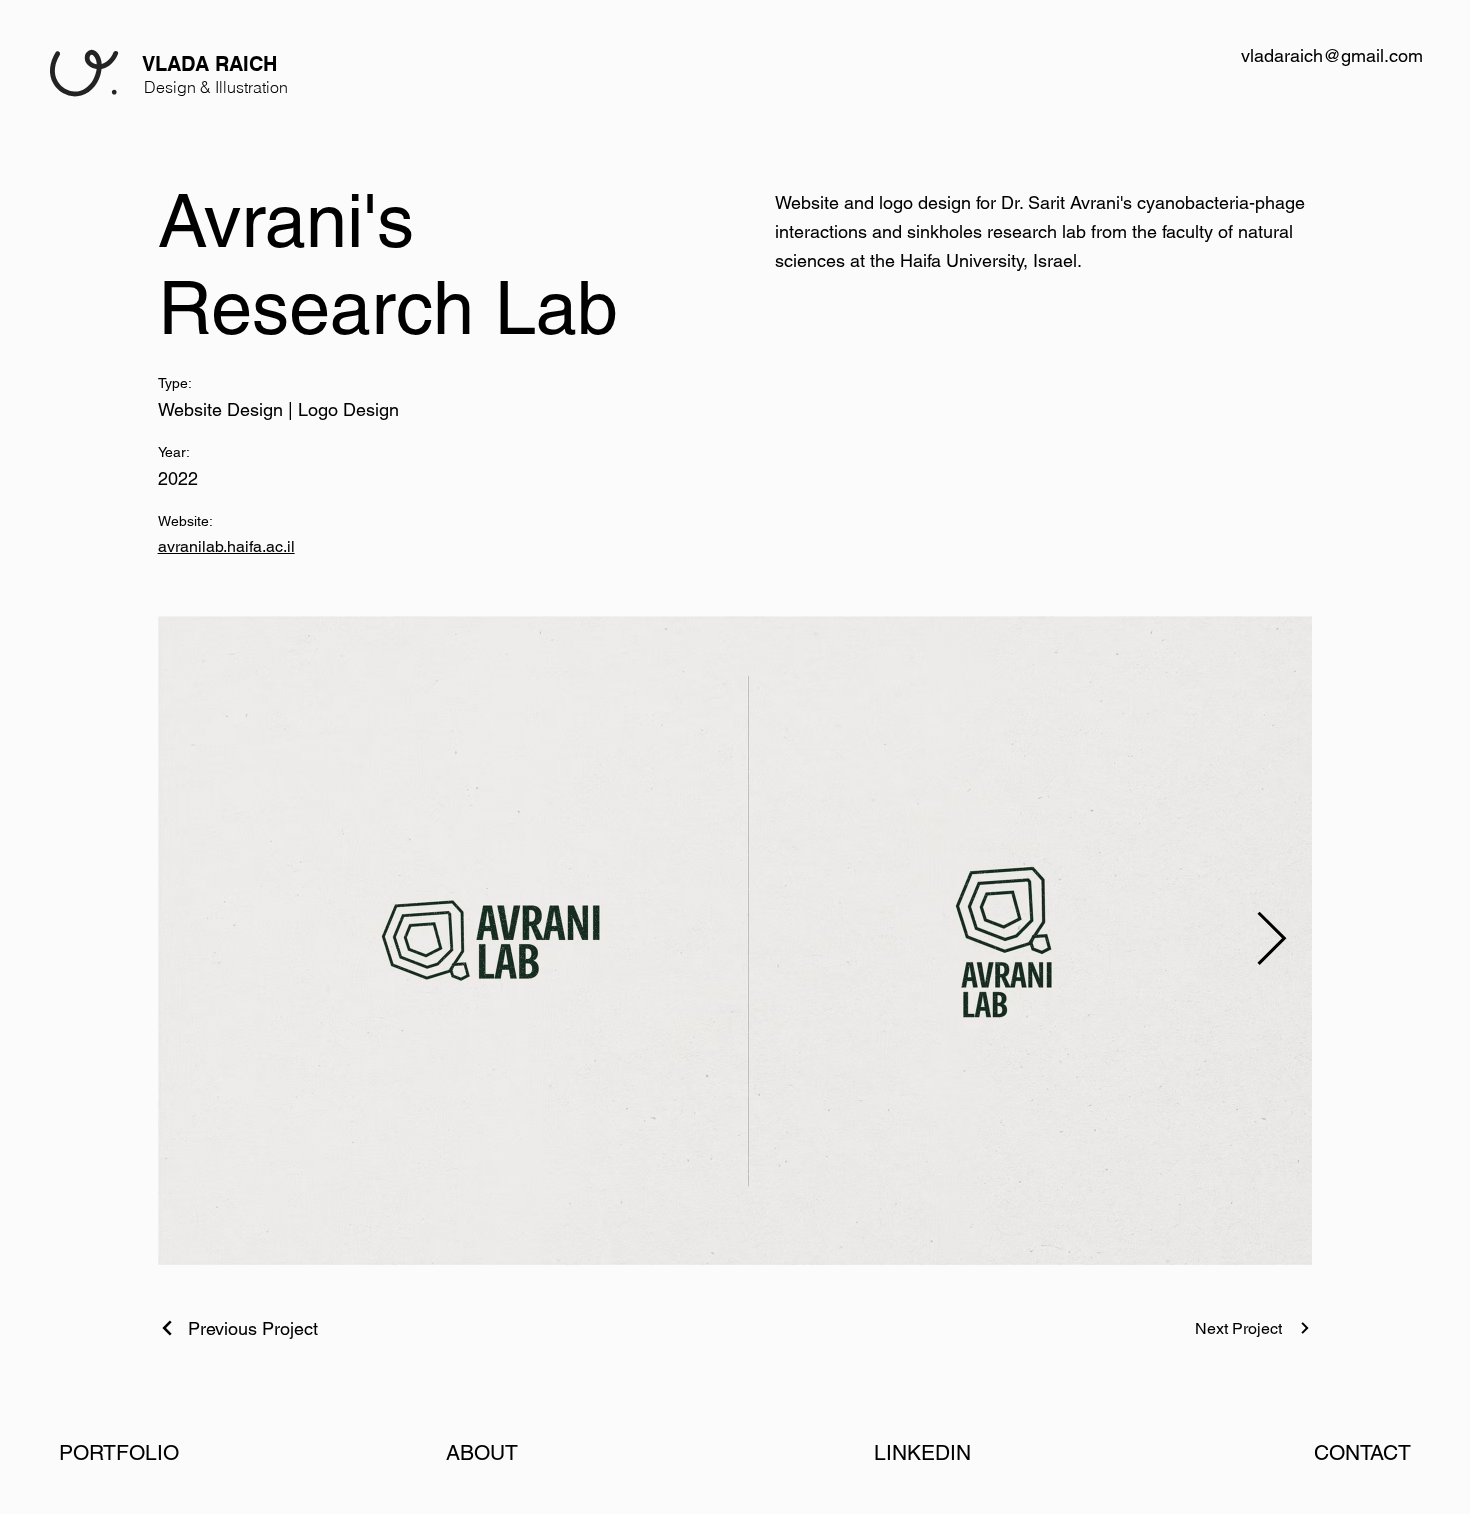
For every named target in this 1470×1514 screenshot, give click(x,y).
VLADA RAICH (209, 63)
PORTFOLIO (119, 1452)
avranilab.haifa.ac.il (226, 546)
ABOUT (482, 1452)
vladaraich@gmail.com (1332, 55)
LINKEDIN (922, 1452)
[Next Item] (1272, 941)
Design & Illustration (216, 87)
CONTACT (1362, 1452)
